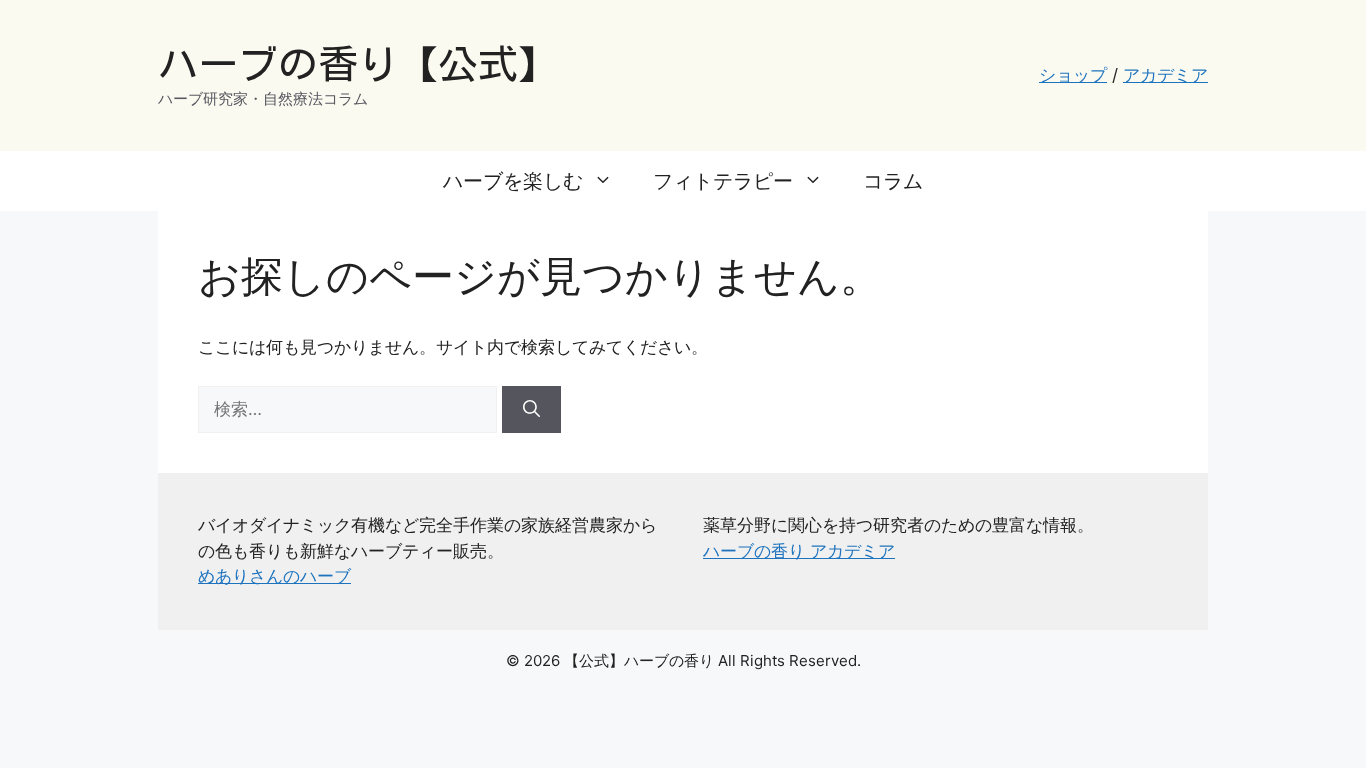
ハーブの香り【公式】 (358, 64)
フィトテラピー (723, 181)
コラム (893, 181)
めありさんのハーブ (274, 576)
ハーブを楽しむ (513, 181)
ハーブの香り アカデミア (799, 551)
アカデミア (1165, 75)
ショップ (1073, 75)
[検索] (531, 410)
